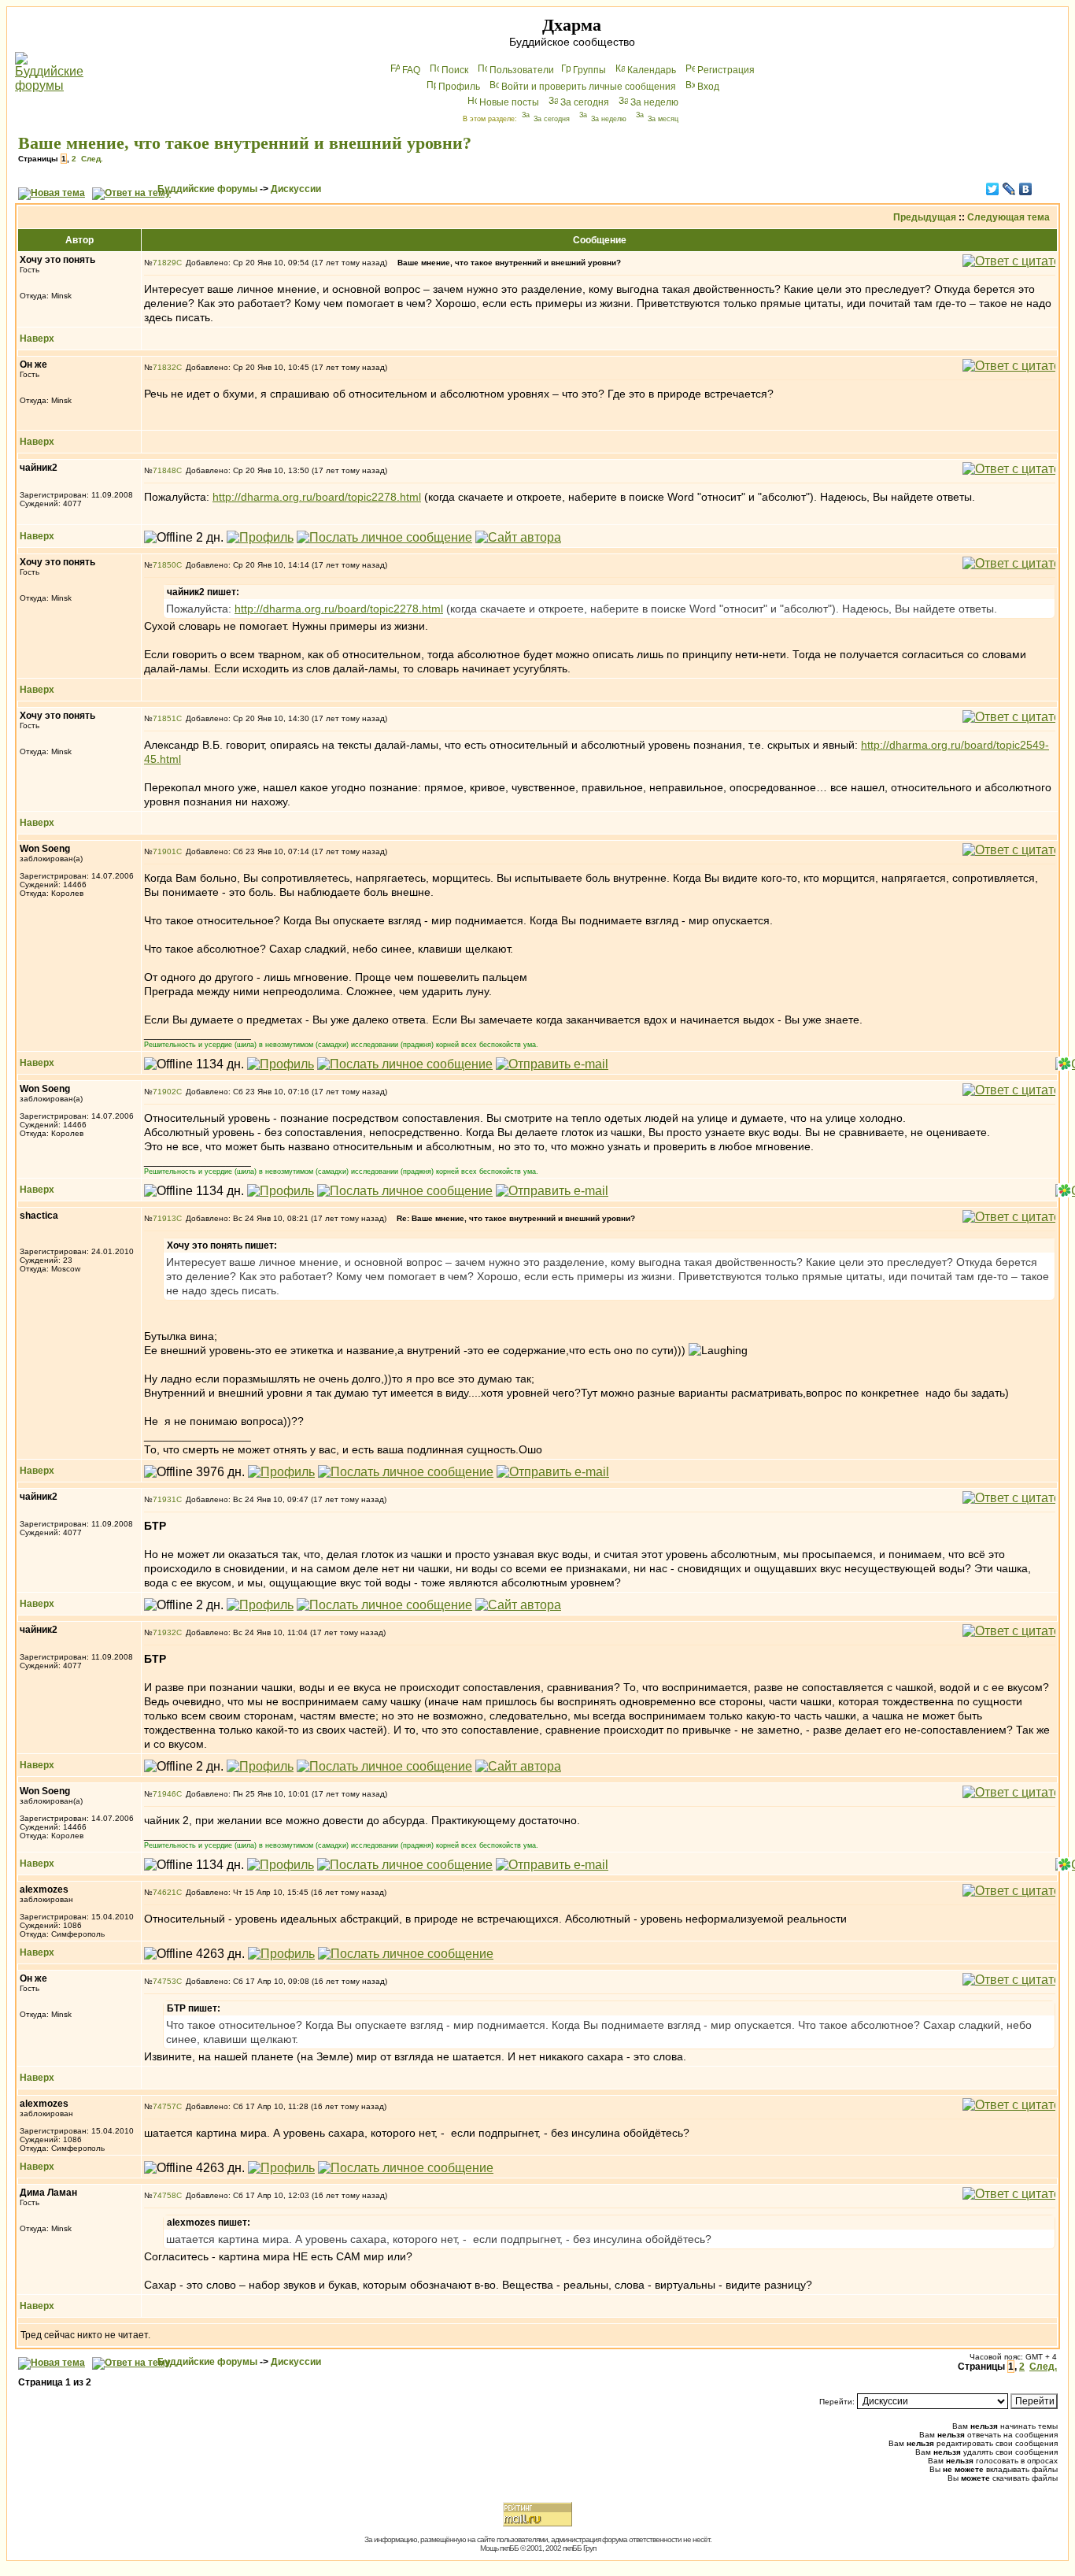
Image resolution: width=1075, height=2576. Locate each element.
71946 (164, 1794)
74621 (164, 1892)
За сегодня (585, 102)
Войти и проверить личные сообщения (589, 87)
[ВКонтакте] (1026, 189)
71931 (164, 1499)
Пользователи (522, 70)
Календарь (652, 70)
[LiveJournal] (1009, 189)
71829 (164, 263)
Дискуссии (296, 189)
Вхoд (708, 87)
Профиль (459, 87)
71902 (164, 1092)
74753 (164, 1981)
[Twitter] (993, 189)
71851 (164, 718)
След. (92, 159)
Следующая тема (1009, 217)
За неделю (654, 102)
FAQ (411, 70)
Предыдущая (925, 217)
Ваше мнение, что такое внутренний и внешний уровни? (245, 143)
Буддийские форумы (207, 189)
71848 (164, 470)
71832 (164, 367)
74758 (164, 2195)
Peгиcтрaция (726, 70)
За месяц (663, 119)
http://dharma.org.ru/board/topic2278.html (317, 497)
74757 (164, 2106)
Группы (589, 70)
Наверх (37, 339)
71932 (164, 1632)
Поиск (455, 70)
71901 (164, 851)
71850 (164, 565)
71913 (164, 1218)
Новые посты (509, 102)
